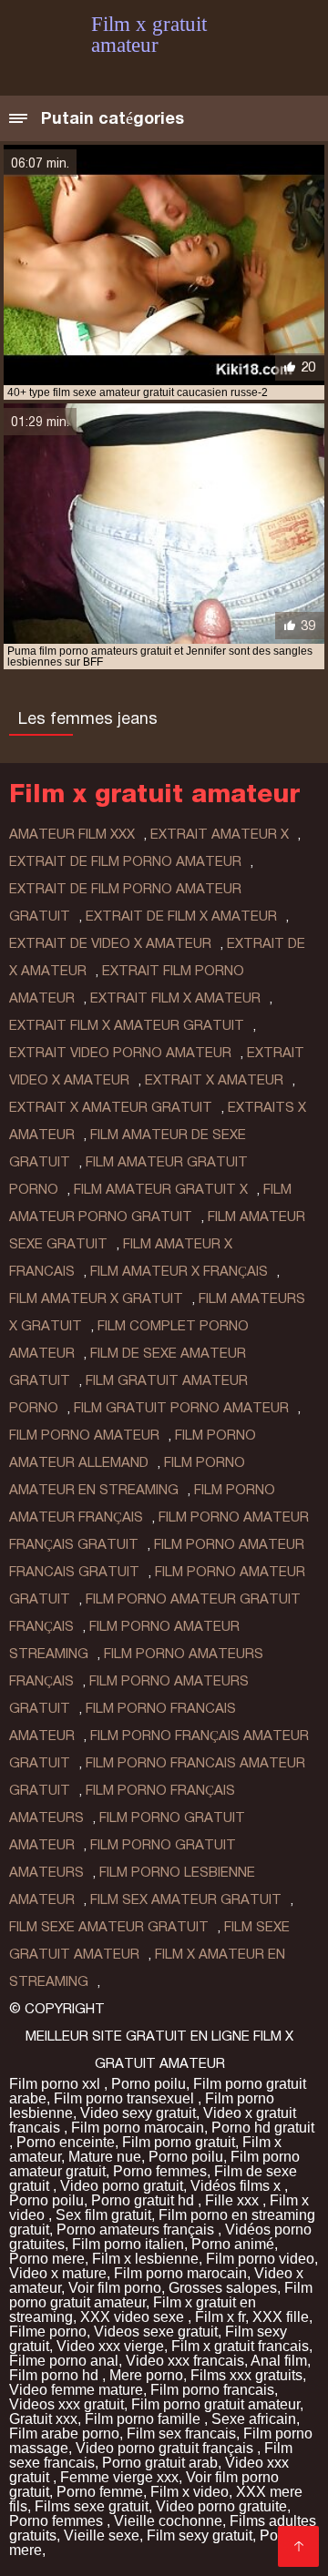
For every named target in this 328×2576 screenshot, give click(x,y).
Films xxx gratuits (246, 2375)
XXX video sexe (134, 2317)
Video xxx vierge (110, 2346)
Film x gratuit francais (240, 2346)
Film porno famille (144, 2419)
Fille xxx (234, 2200)
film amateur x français (179, 1271)
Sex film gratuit (103, 2215)
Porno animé (233, 2244)
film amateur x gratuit (96, 1298)
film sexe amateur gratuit (109, 1927)
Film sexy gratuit (200, 2535)
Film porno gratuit (179, 2142)
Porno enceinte (66, 2142)
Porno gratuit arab (160, 2463)
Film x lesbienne (145, 2259)
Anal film (279, 2361)
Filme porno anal (64, 2361)
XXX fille (281, 2317)
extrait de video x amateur (110, 943)
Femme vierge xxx (119, 2477)
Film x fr (220, 2317)
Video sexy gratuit (138, 2113)
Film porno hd (56, 2375)
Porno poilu (149, 2084)
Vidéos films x (237, 2186)
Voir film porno (115, 2288)
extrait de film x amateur (181, 916)
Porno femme (100, 2492)
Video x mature (58, 2273)
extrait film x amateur (175, 998)
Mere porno (146, 2375)
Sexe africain (254, 2419)
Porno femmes (160, 2171)
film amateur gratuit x (161, 1189)
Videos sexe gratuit (156, 2332)
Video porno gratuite (221, 2506)
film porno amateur (84, 1435)
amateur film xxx (72, 834)
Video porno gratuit (122, 2186)
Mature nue (105, 2157)
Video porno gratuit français (166, 2448)
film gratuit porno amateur (181, 1408)
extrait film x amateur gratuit (127, 1025)
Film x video (190, 2492)
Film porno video (260, 2259)
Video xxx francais (185, 2361)
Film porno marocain (138, 2128)
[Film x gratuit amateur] (298, 2546)
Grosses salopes (223, 2288)
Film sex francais (181, 2433)
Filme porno (48, 2332)
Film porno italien (128, 2244)
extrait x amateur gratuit (111, 1107)
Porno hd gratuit (263, 2128)
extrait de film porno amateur (125, 861)
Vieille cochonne (168, 2521)
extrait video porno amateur (120, 1053)
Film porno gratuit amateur (215, 2404)
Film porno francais (212, 2390)
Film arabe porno (64, 2433)
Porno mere (47, 2259)
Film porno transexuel (126, 2098)
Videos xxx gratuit (67, 2404)
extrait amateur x (220, 834)
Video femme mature (76, 2390)
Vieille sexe (102, 2535)
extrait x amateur (214, 1080)
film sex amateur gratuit (186, 1899)
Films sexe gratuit (92, 2506)
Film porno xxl (56, 2084)
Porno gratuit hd (144, 2200)
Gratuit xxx (43, 2419)
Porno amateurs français (137, 2230)
